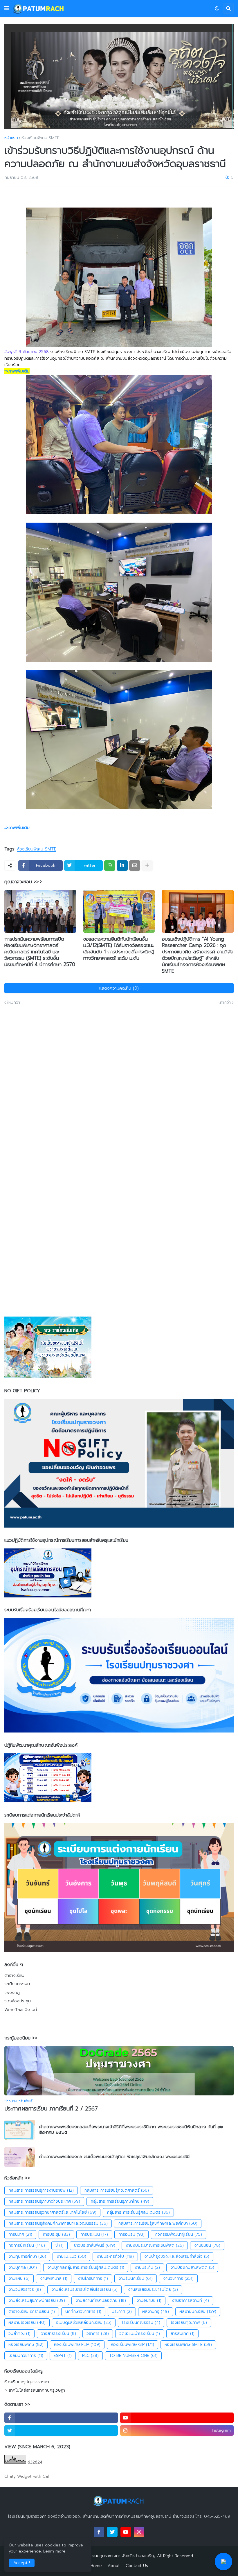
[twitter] (61, 2430)
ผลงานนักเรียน (198, 2312)
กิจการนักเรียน (27, 2245)
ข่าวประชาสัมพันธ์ (95, 2245)
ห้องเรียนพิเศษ (26, 2345)
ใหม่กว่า (14, 1003)
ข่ (59, 2245)
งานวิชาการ (178, 2278)
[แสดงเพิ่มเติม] (147, 866)
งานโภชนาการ (93, 2278)
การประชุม (56, 2234)
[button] (7, 8)
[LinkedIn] (122, 866)
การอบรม (131, 2234)
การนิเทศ (20, 2234)
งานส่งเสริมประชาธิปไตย (153, 2289)
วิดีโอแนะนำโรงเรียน (140, 2334)
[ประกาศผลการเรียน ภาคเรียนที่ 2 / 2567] (119, 2071)
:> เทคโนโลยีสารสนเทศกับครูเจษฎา (35, 2390)
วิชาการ (98, 2334)
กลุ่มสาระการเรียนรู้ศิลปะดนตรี (138, 2212)
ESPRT (63, 2356)
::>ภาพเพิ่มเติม (17, 371)
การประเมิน (94, 2234)
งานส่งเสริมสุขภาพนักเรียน (37, 2300)
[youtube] (177, 2418)
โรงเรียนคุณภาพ (189, 2323)
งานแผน (19, 2278)
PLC (90, 2356)
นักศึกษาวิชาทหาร (83, 2312)
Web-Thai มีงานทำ (21, 2010)
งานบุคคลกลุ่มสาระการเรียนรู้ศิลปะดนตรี (86, 2267)
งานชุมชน (207, 2245)
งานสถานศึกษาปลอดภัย (101, 2300)
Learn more (54, 2551)
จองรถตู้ (12, 1993)
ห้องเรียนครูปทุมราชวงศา (27, 2382)
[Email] (135, 866)
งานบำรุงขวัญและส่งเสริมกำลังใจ (177, 2256)
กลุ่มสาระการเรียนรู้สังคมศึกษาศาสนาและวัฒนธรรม (58, 2223)
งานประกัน (147, 2267)
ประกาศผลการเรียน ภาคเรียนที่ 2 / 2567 (51, 2109)
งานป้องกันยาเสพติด (192, 2267)
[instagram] (139, 2532)
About (114, 2566)
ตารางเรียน (14, 1976)
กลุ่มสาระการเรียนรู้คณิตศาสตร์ (117, 2190)
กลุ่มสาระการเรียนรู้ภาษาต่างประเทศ (44, 2201)
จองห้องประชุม (18, 2001)
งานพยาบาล (54, 2278)
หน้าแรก (11, 138)
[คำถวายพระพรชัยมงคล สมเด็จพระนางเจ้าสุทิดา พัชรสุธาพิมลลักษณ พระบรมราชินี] (20, 2157)
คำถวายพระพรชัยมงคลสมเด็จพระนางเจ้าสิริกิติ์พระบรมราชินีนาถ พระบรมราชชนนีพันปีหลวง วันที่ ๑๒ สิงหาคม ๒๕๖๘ (131, 2130)
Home (96, 2566)
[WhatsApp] (110, 866)
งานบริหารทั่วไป (115, 2256)
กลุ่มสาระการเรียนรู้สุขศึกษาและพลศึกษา (158, 2223)
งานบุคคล (23, 2267)
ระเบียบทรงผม (17, 1984)
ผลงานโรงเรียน (27, 2323)
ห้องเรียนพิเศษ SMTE (40, 138)
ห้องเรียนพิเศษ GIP (132, 2345)
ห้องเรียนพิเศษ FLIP (77, 2345)
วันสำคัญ (19, 2334)
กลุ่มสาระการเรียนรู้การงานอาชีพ (41, 2190)
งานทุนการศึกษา (27, 2256)
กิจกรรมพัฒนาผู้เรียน (178, 2234)
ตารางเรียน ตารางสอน (32, 2312)
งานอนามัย (149, 2300)
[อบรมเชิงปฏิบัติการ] (198, 911)
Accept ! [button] (22, 2563)
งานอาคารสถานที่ (190, 2300)
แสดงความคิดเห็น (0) (119, 988)
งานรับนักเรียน (136, 2278)
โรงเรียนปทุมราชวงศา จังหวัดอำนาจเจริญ (119, 2556)
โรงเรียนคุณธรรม (141, 2323)
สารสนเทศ (182, 2334)
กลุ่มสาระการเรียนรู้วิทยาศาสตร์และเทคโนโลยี (52, 2212)
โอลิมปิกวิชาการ (26, 2356)
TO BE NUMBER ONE (133, 2356)
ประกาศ (122, 2312)
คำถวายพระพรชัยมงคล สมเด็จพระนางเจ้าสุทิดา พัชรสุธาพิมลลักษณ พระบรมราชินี (114, 2157)
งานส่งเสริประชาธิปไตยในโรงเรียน (84, 2289)
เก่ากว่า (225, 1003)
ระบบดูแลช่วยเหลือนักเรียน (84, 2323)
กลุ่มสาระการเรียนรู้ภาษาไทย (120, 2201)
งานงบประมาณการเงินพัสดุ (155, 2245)
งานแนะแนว (71, 2256)
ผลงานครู (156, 2312)
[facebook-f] (61, 2418)
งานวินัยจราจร (25, 2289)
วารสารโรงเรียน (58, 2334)
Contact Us (137, 2566)
